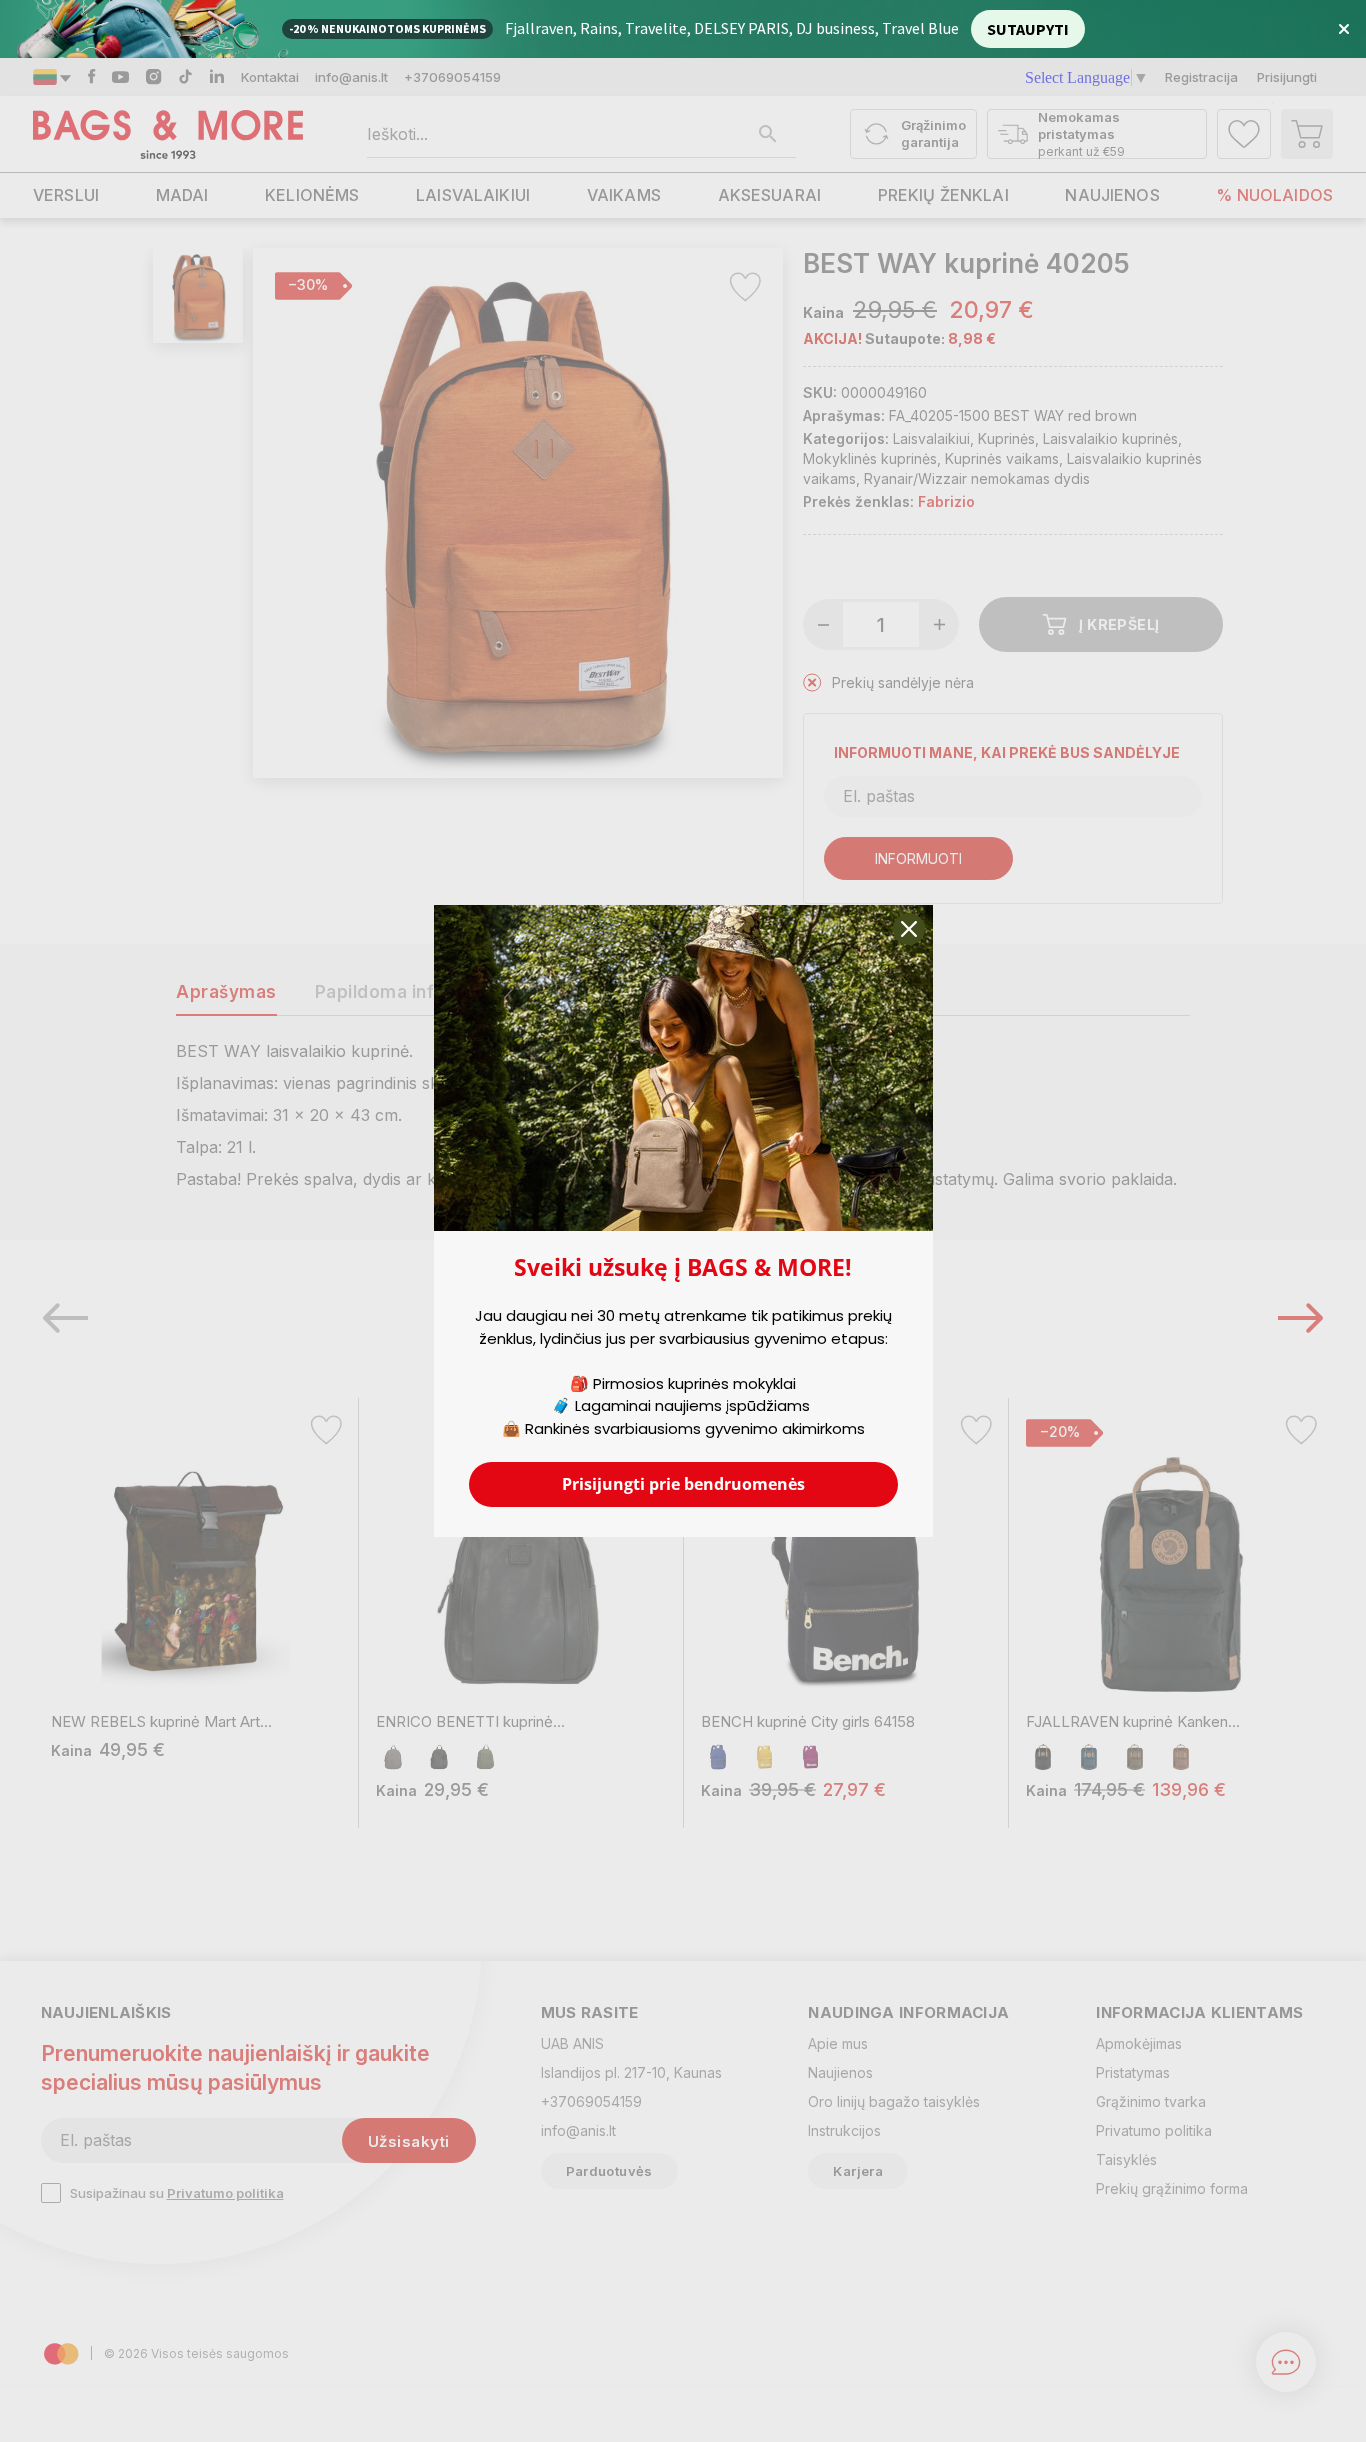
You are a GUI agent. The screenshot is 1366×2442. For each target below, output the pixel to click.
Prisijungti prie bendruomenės (683, 1484)
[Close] (909, 929)
